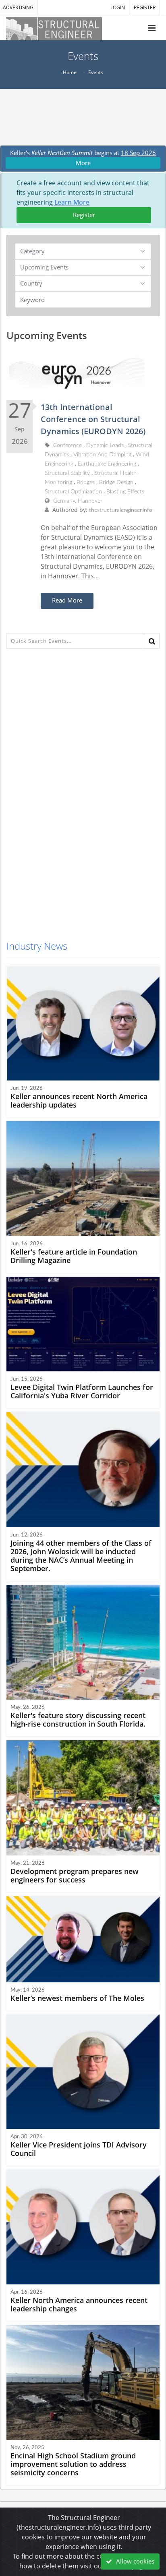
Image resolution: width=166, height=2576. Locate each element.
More (83, 163)
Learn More (72, 202)
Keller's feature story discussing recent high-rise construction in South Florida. (78, 1720)
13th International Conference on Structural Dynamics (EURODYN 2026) (93, 419)
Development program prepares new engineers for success (75, 1875)
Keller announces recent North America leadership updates (79, 1101)
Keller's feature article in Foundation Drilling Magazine (74, 1256)
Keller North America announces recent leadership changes (79, 2304)
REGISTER (145, 7)
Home (70, 72)
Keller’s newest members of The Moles (77, 1998)
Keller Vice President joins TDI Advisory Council (79, 2149)
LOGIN (118, 7)
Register (84, 215)
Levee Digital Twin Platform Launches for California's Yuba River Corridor (82, 1391)
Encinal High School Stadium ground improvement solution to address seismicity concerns (73, 2464)
